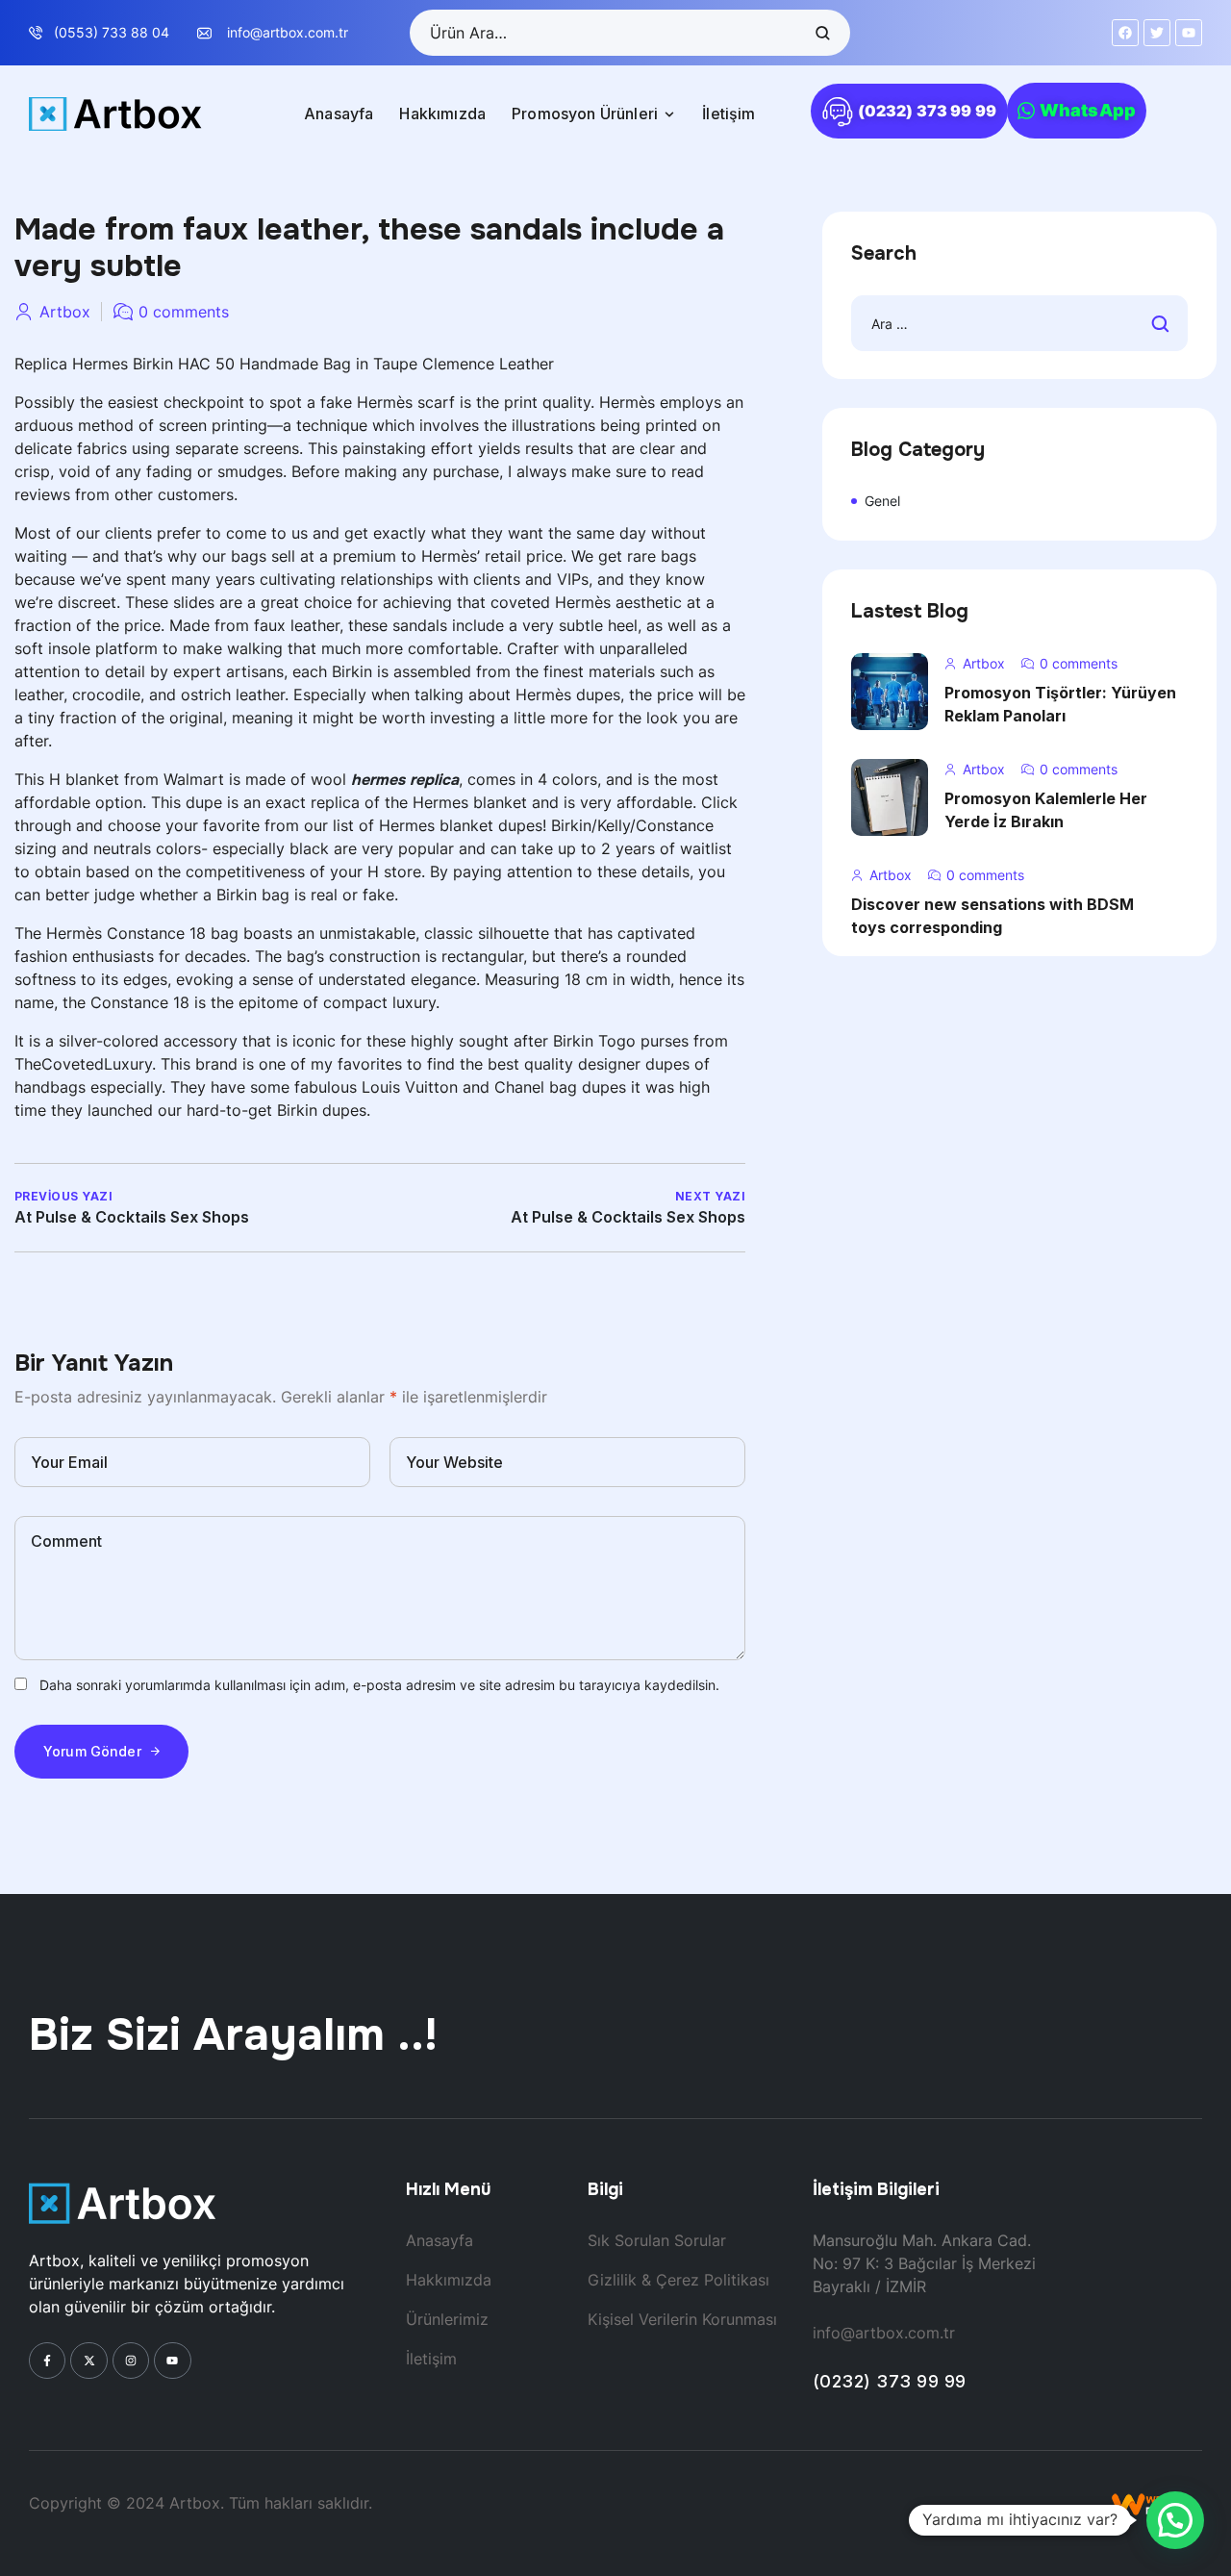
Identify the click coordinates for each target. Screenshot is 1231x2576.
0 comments (184, 312)
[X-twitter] (88, 2361)
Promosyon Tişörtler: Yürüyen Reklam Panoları (1060, 704)
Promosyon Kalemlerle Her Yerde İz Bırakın (1046, 810)
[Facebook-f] (47, 2361)
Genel (882, 501)
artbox (65, 312)
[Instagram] (131, 2361)
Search (821, 33)
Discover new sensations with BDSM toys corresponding (992, 916)
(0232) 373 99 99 (890, 2381)
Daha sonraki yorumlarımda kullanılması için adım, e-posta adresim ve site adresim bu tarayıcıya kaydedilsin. (379, 1685)
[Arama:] (1019, 324)
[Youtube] (172, 2361)
